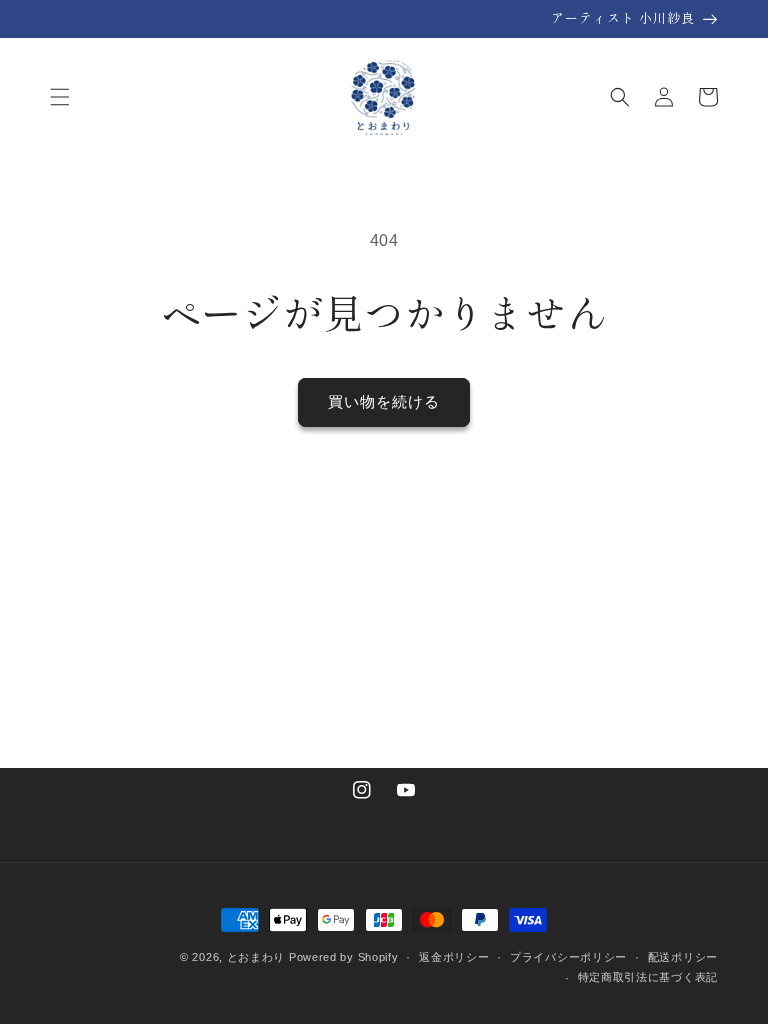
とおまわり (256, 957)
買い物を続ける (384, 401)
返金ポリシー (454, 957)
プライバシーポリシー (568, 957)
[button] (60, 97)
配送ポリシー (683, 957)
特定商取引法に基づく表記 (648, 977)
